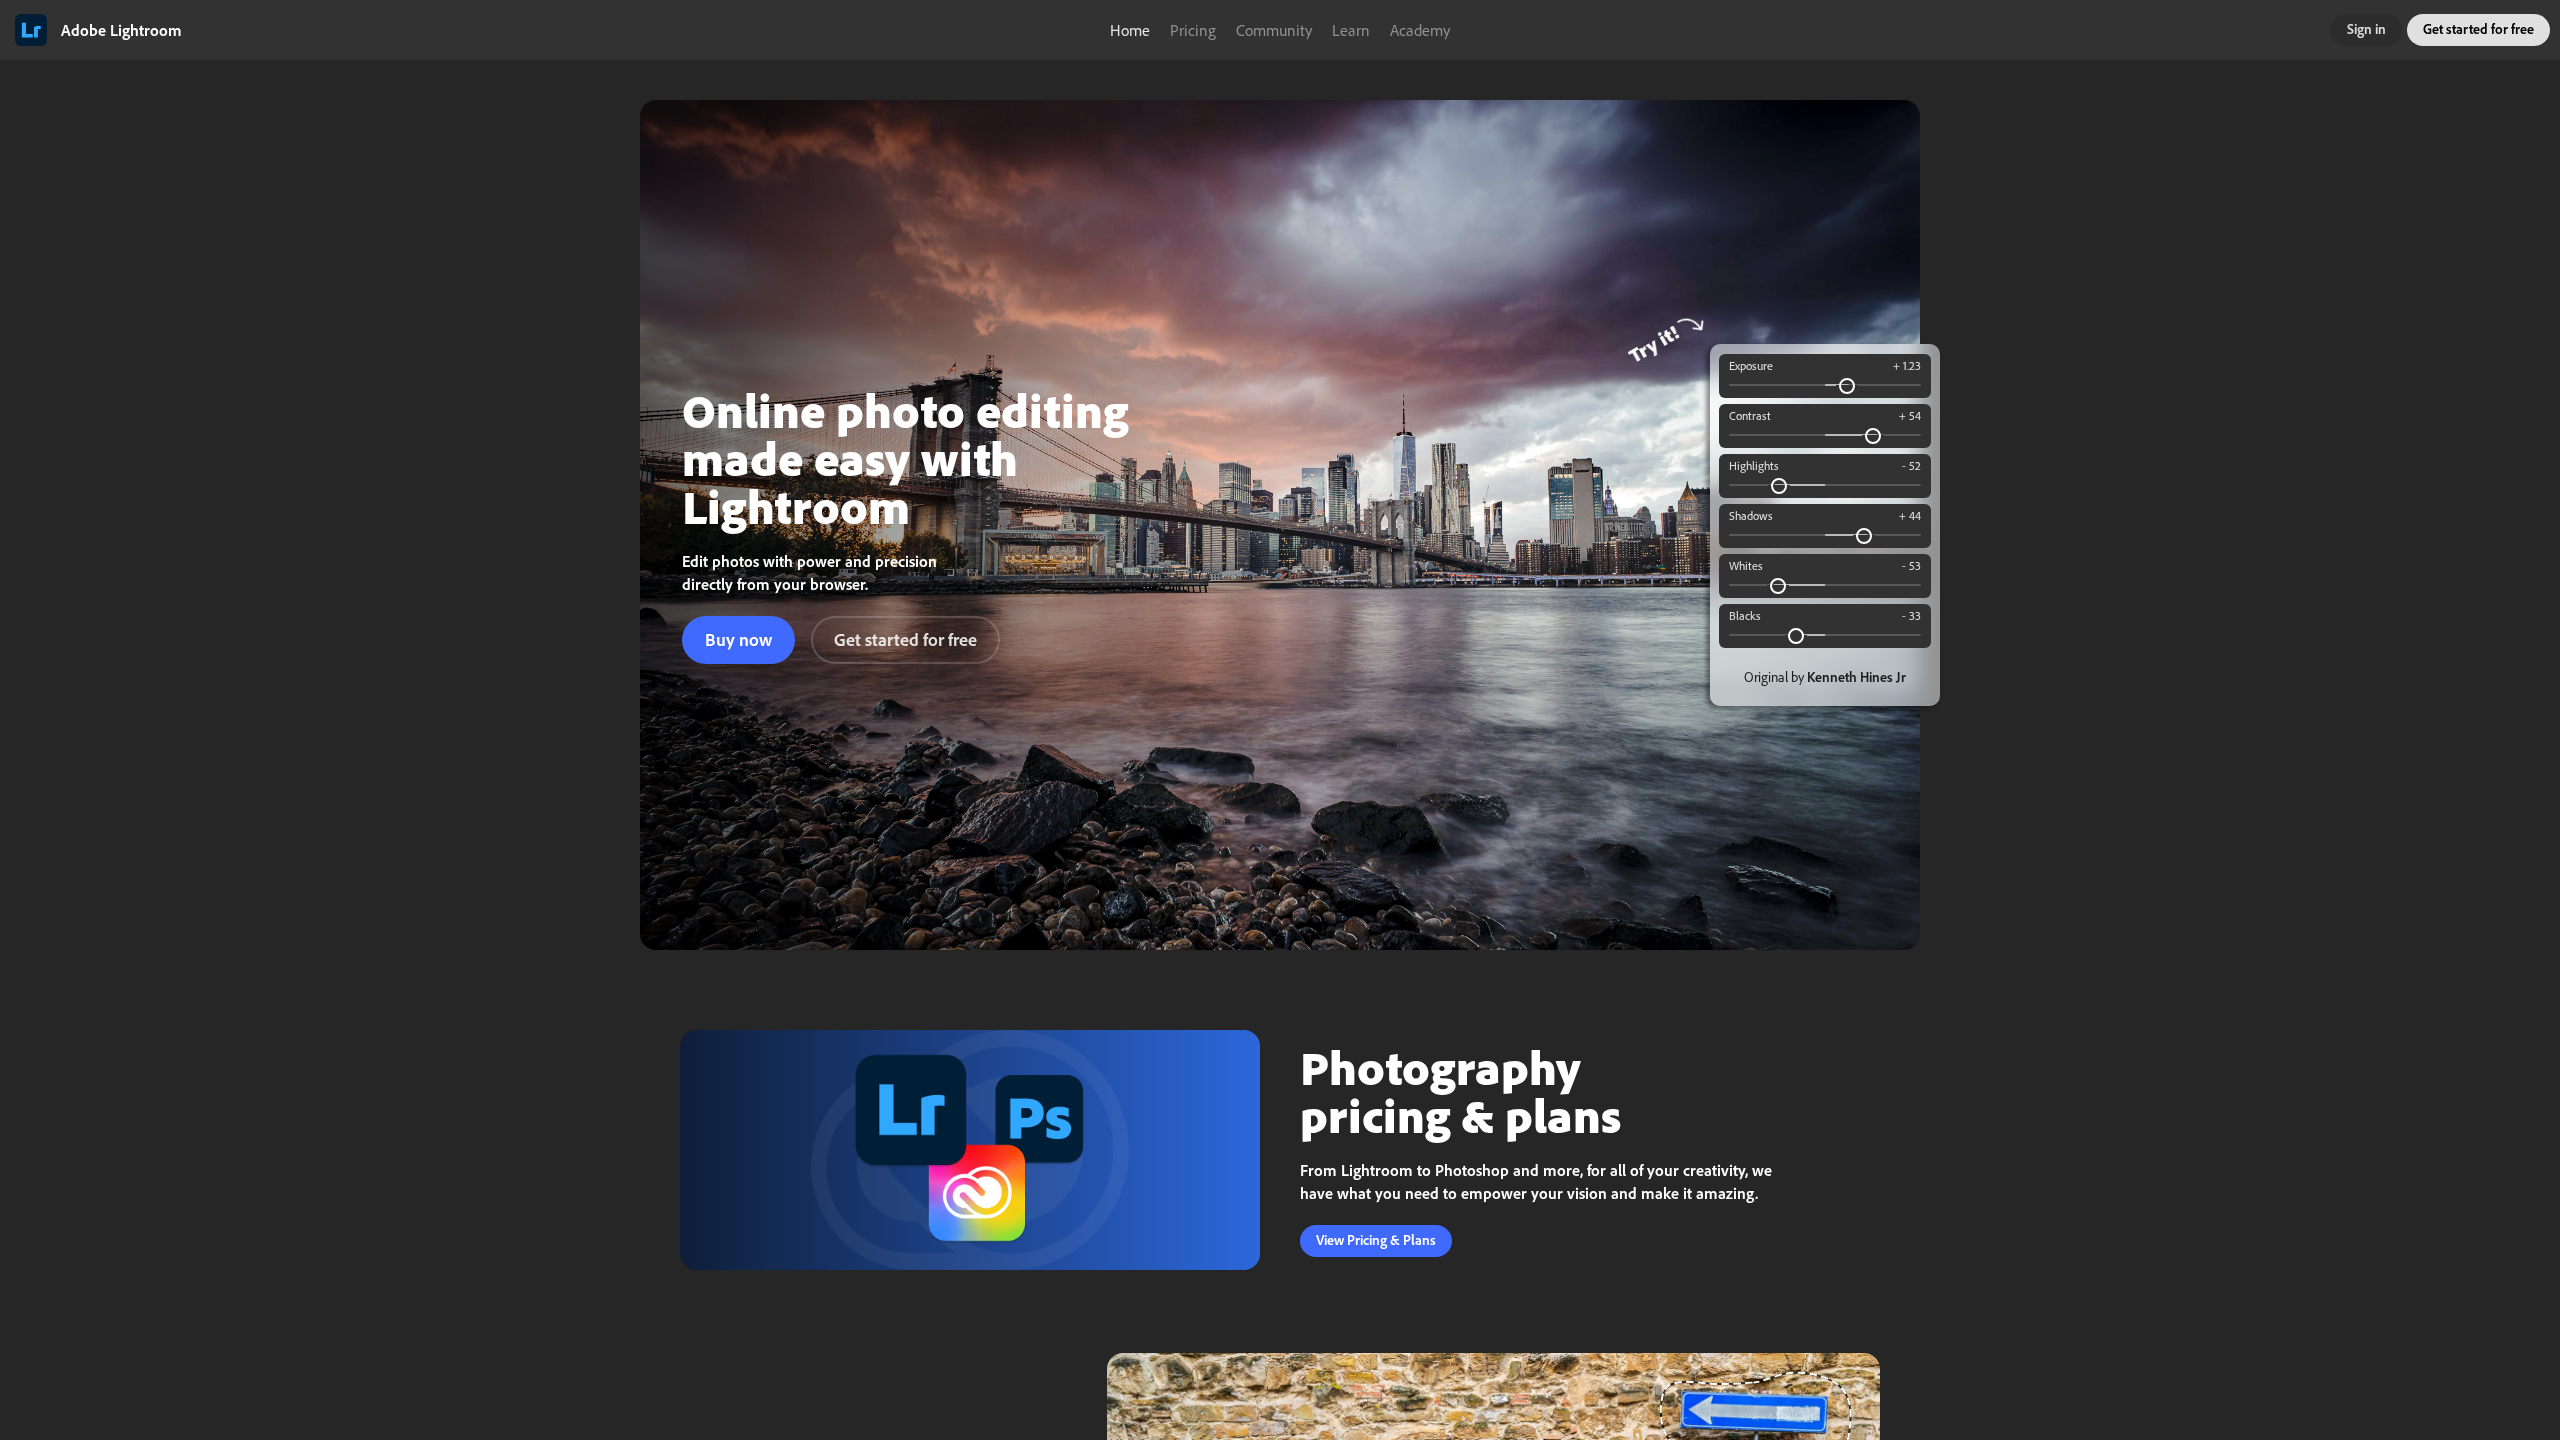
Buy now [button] (738, 639)
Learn (1351, 30)
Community (1274, 30)
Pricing (1193, 30)
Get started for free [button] (2478, 29)
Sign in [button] (2366, 29)
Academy (1420, 30)
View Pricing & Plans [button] (1376, 1240)
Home (1130, 30)
